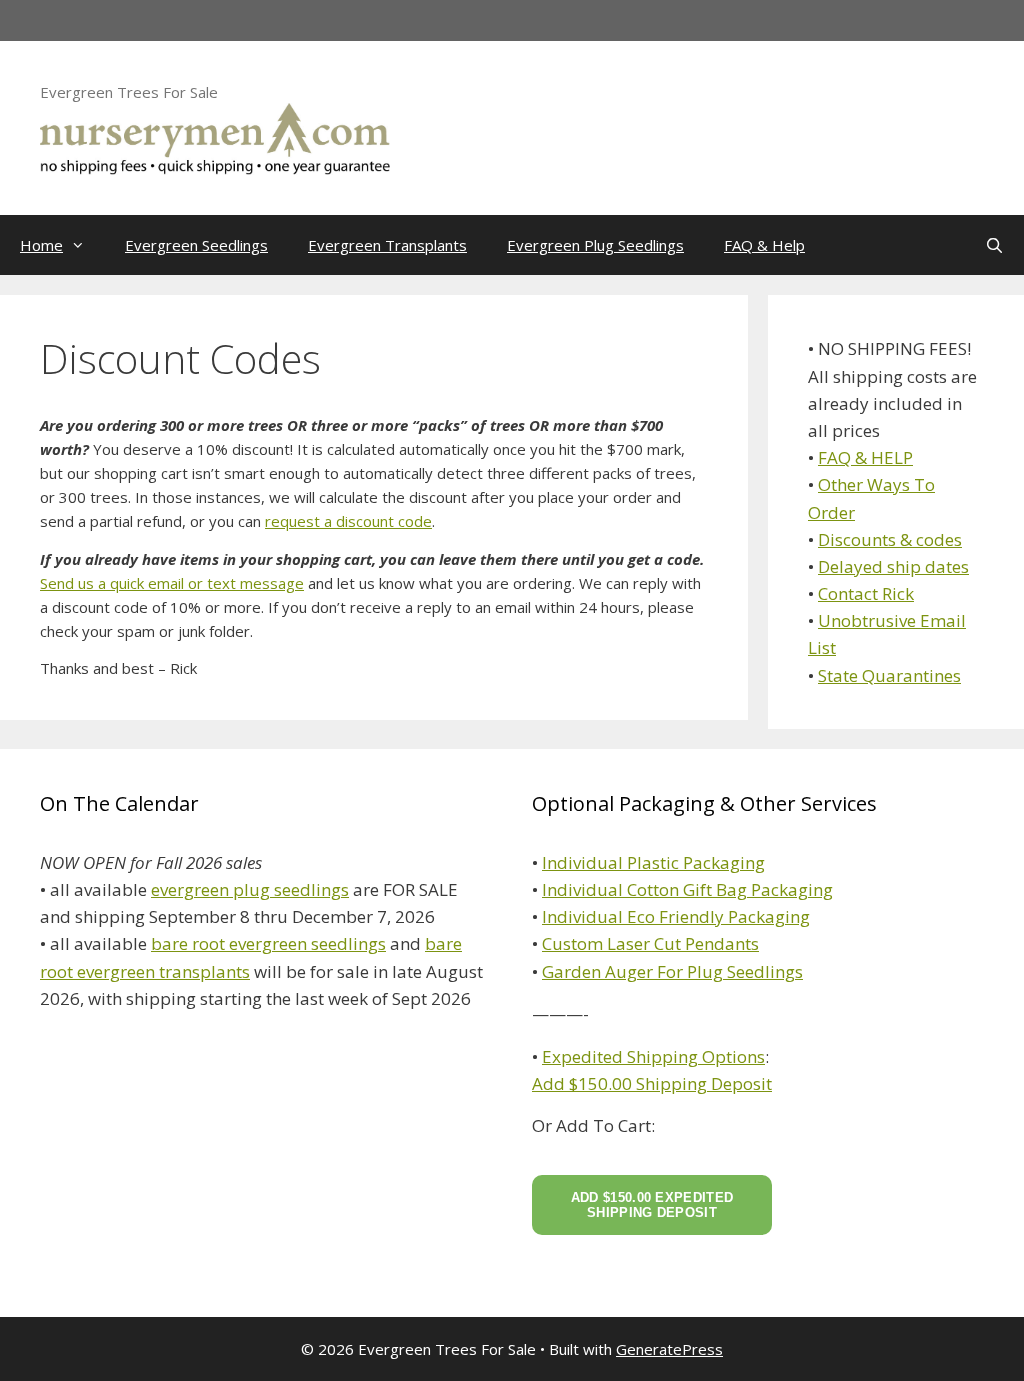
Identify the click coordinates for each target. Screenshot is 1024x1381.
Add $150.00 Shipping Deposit (652, 1083)
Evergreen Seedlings (196, 245)
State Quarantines (889, 675)
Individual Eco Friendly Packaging (676, 916)
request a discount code (348, 521)
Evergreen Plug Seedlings (595, 245)
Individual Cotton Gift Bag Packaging (687, 889)
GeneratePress (669, 1349)
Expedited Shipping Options (653, 1056)
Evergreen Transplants (387, 245)
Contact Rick (866, 593)
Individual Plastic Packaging (653, 862)
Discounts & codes (890, 539)
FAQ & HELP (865, 457)
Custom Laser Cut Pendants (650, 943)
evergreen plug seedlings (250, 889)
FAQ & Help (764, 245)
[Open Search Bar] (994, 245)
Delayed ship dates (893, 566)
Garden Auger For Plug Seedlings (672, 971)
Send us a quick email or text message (172, 583)
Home (41, 245)
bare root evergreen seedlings (268, 943)
